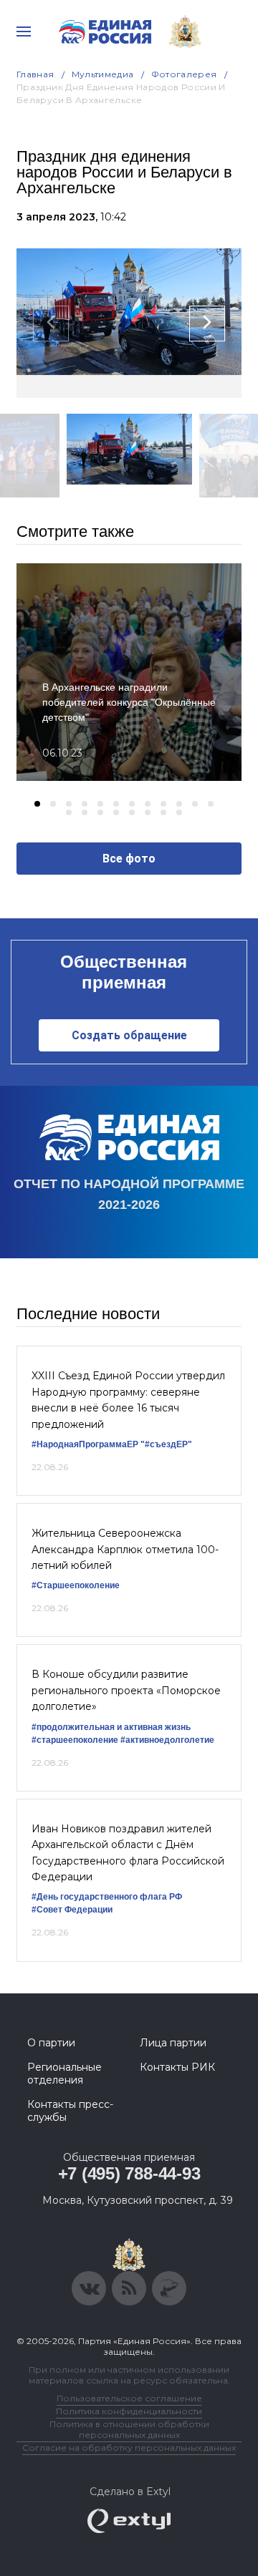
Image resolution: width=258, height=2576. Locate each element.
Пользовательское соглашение (129, 2398)
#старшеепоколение (75, 1740)
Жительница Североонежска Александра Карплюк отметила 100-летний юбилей (125, 1549)
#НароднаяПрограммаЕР (85, 1444)
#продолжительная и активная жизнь (111, 1727)
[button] (37, 804)
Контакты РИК (177, 2067)
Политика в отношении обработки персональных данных (129, 2429)
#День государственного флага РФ (107, 1897)
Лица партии (173, 2043)
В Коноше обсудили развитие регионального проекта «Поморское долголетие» (126, 1690)
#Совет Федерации (72, 1910)
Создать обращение (129, 1035)
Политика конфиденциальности (129, 2411)
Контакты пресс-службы (70, 2111)
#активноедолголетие (167, 1740)
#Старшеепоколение (76, 1585)
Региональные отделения (64, 2074)
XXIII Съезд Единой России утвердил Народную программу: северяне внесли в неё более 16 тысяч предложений (128, 1400)
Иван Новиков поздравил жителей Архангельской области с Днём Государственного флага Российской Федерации (128, 1853)
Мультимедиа (103, 74)
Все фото (129, 859)
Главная (35, 74)
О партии (51, 2043)
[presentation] (51, 324)
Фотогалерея (184, 74)
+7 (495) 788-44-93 (129, 2173)
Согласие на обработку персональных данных (129, 2448)
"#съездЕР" (166, 1444)
